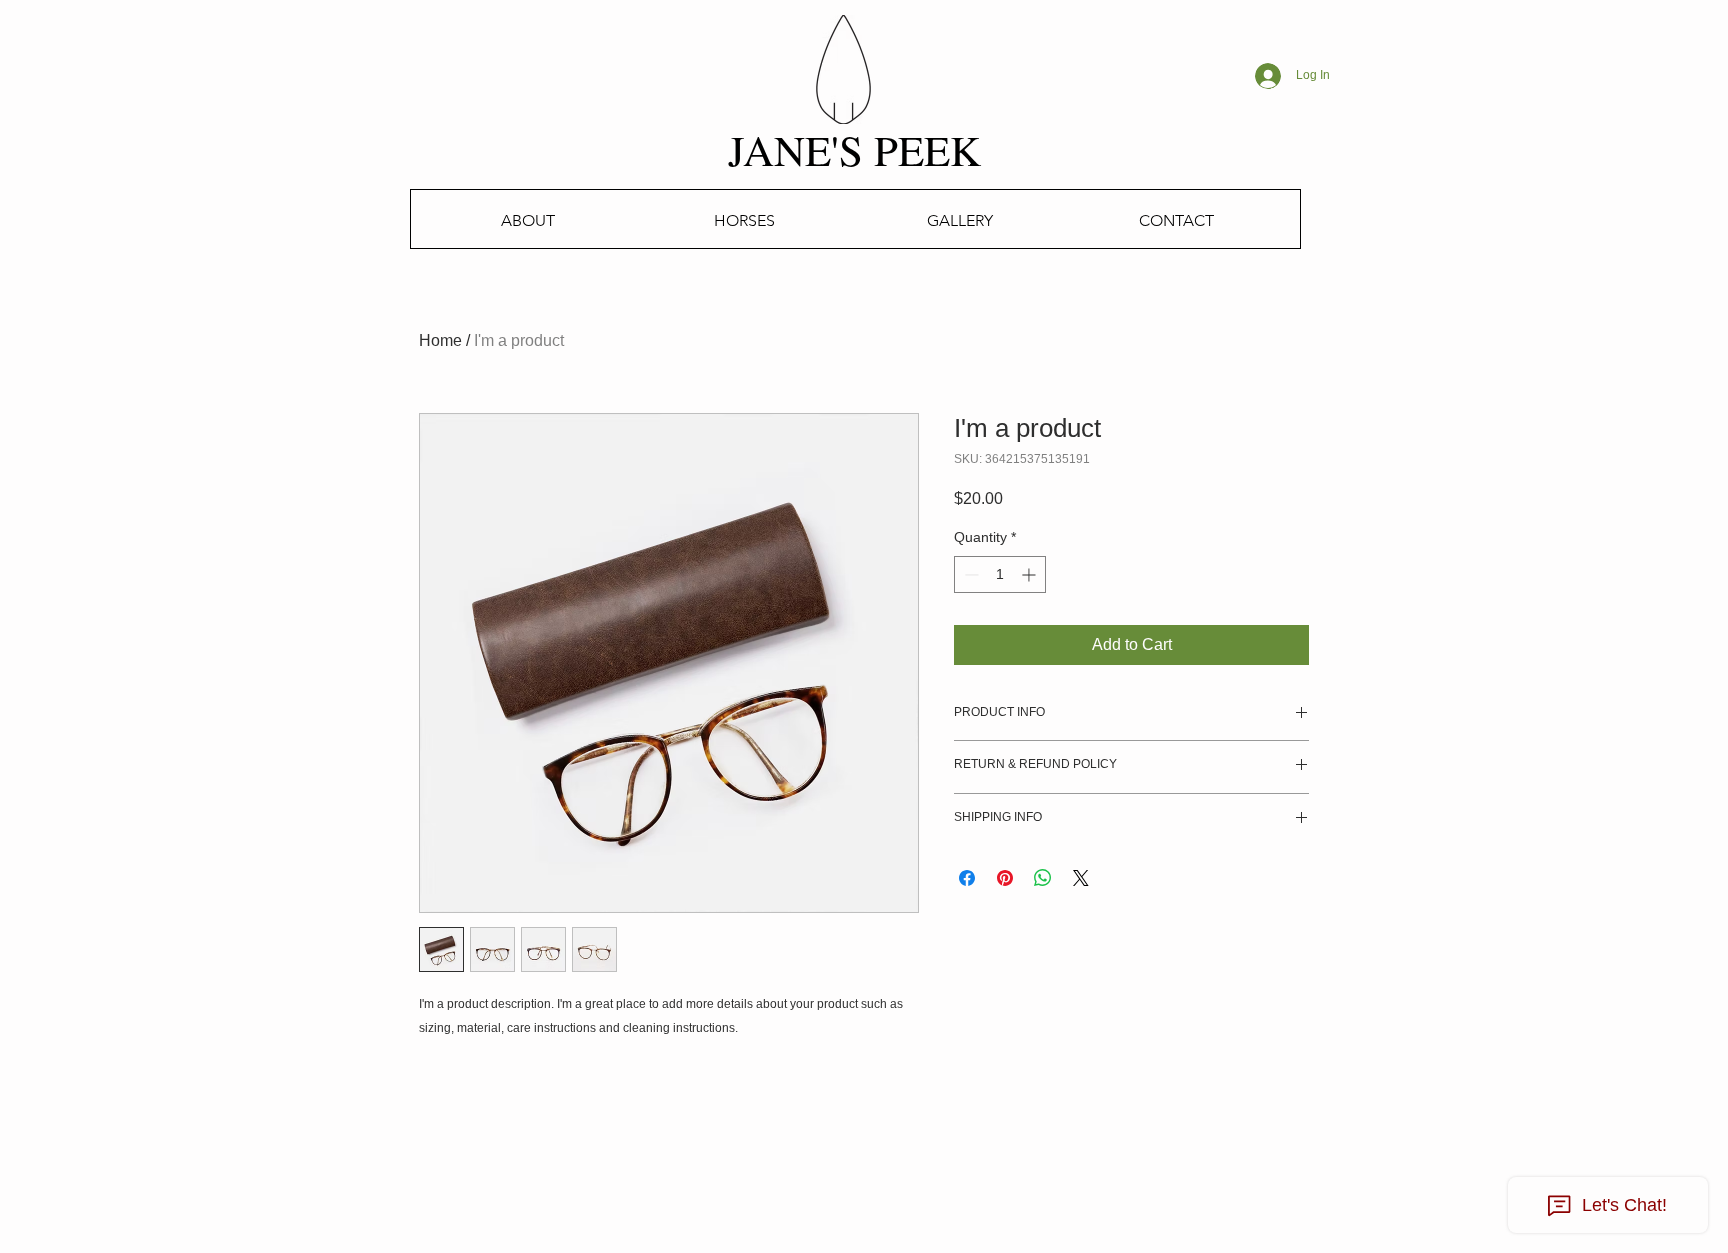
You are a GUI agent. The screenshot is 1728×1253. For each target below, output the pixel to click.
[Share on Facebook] (967, 878)
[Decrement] (969, 574)
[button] (744, 220)
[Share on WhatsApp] (1043, 878)
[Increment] (1030, 574)
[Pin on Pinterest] (1005, 878)
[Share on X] (1081, 878)
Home (440, 340)
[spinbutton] (1000, 574)
